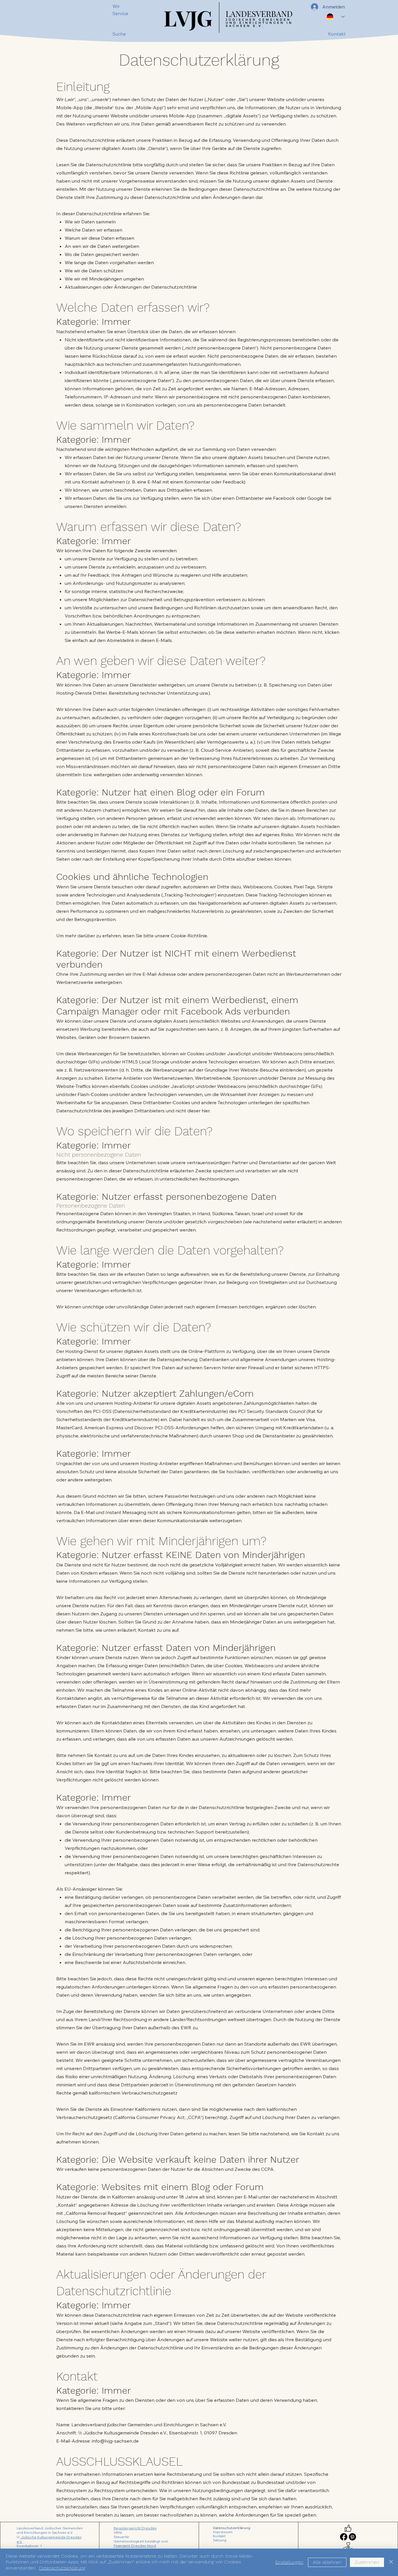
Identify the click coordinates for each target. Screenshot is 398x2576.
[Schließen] (391, 2562)
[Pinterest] (352, 2537)
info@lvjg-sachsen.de (115, 2441)
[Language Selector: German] (336, 17)
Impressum (223, 2532)
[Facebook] (344, 2537)
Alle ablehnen (327, 2562)
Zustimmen (367, 2562)
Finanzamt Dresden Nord (135, 2546)
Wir (116, 6)
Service (120, 13)
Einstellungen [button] (289, 2562)
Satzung (220, 2540)
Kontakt (219, 2536)
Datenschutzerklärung (232, 2528)
